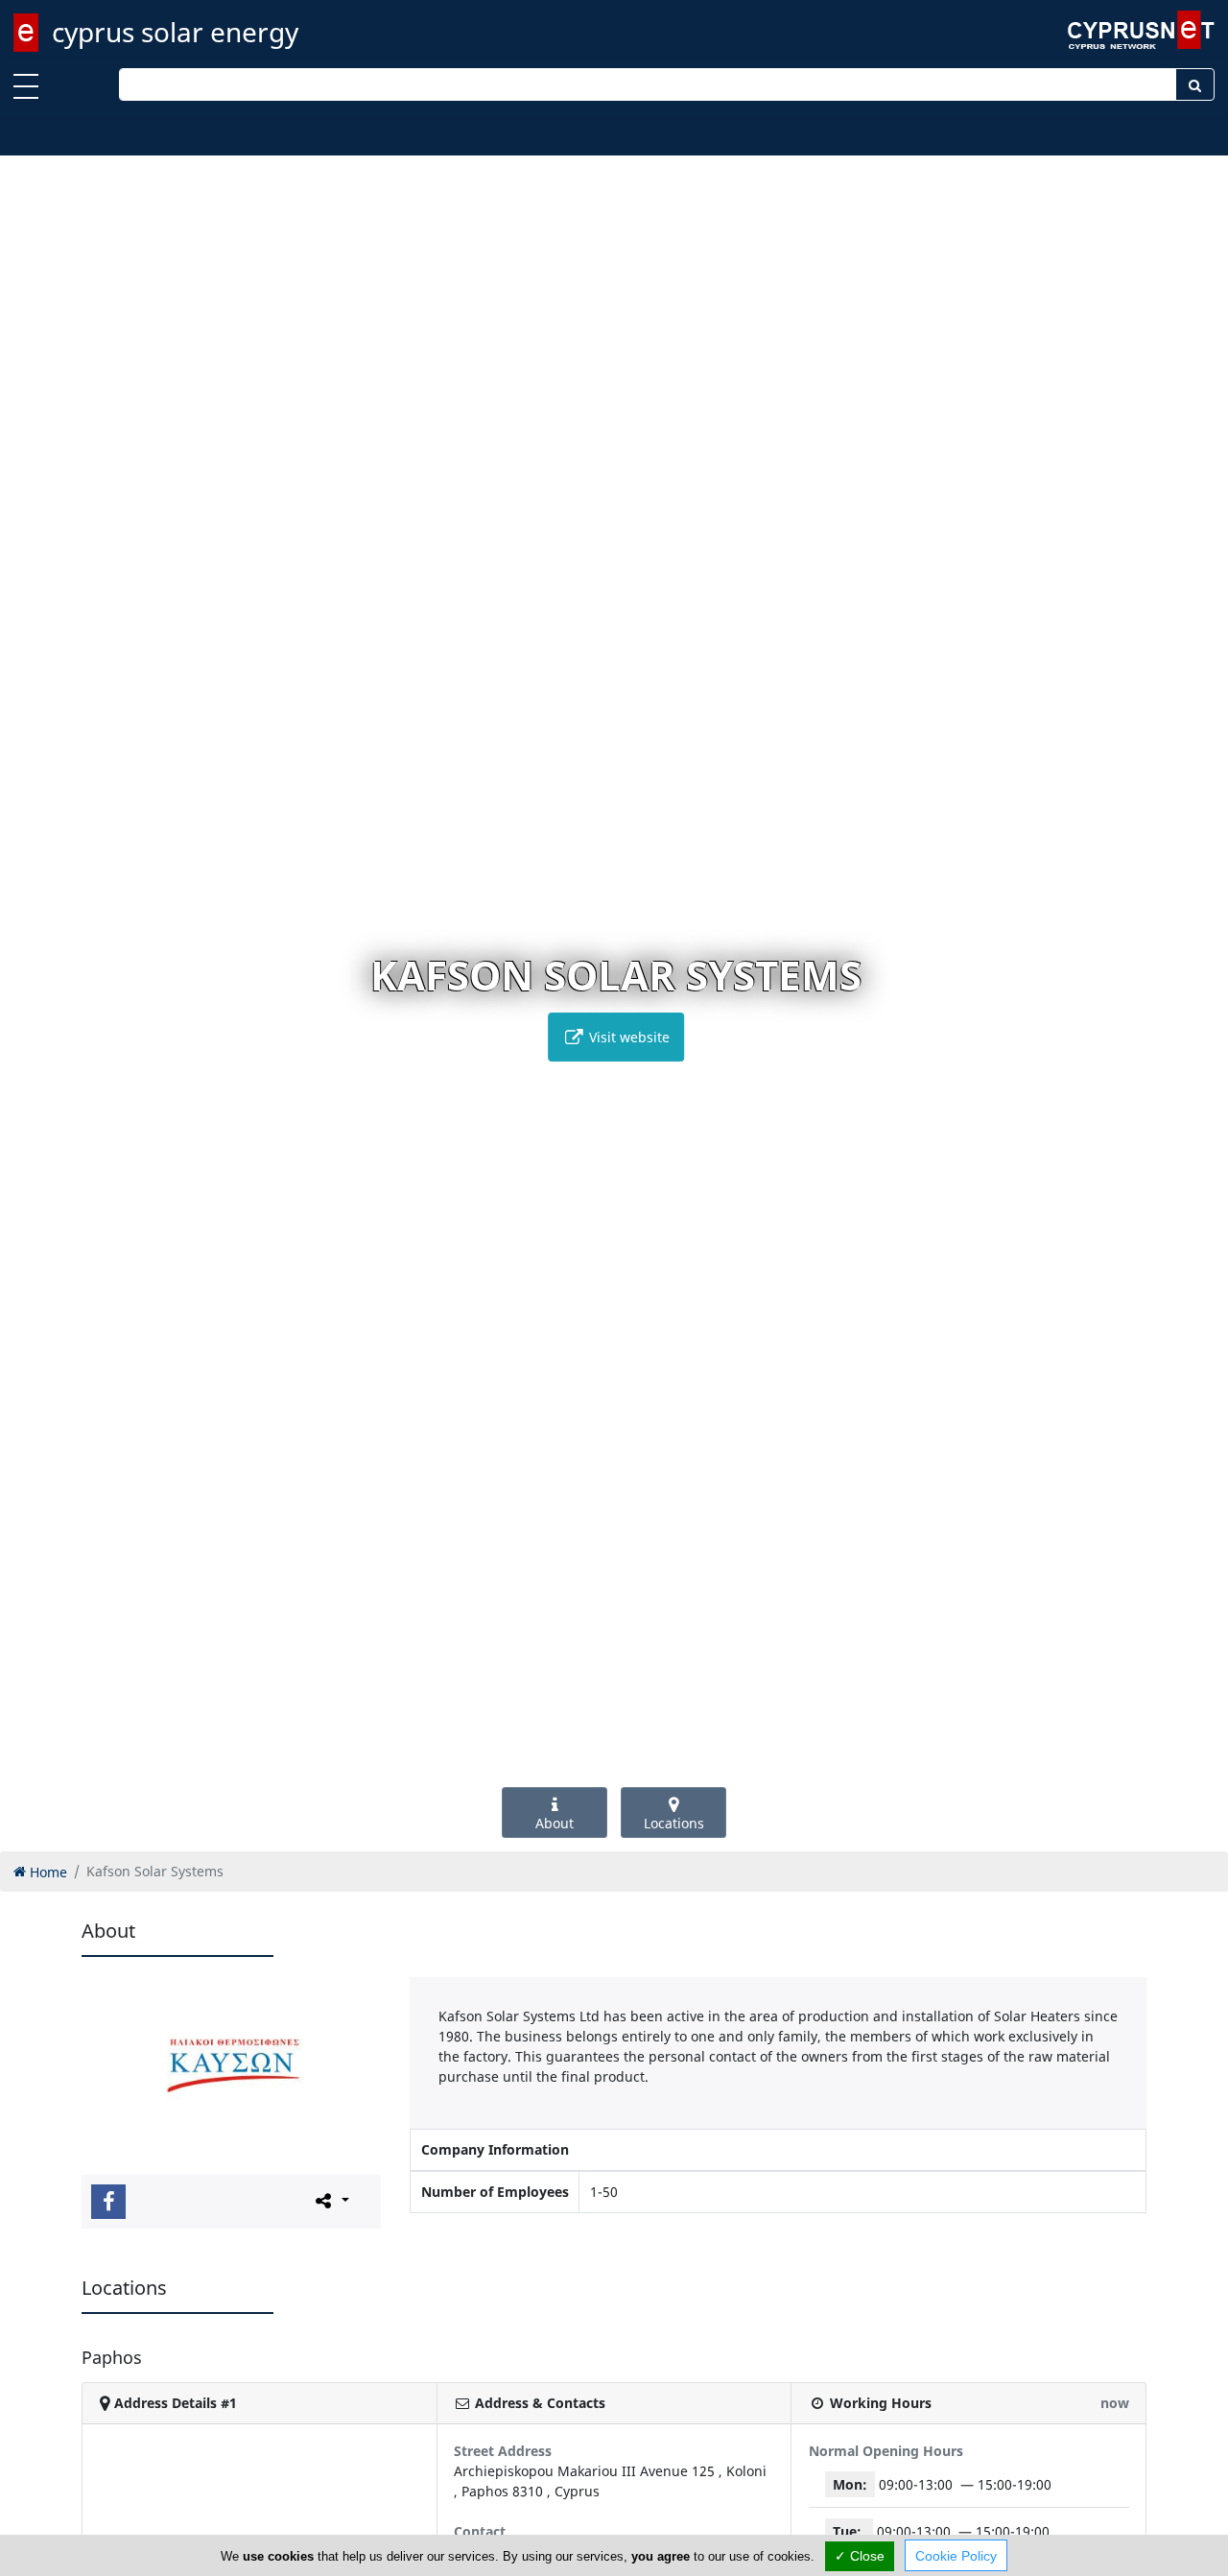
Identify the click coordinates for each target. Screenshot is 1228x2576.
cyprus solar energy (175, 32)
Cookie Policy (956, 2556)
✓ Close (860, 2556)
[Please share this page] (331, 2201)
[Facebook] (108, 2202)
